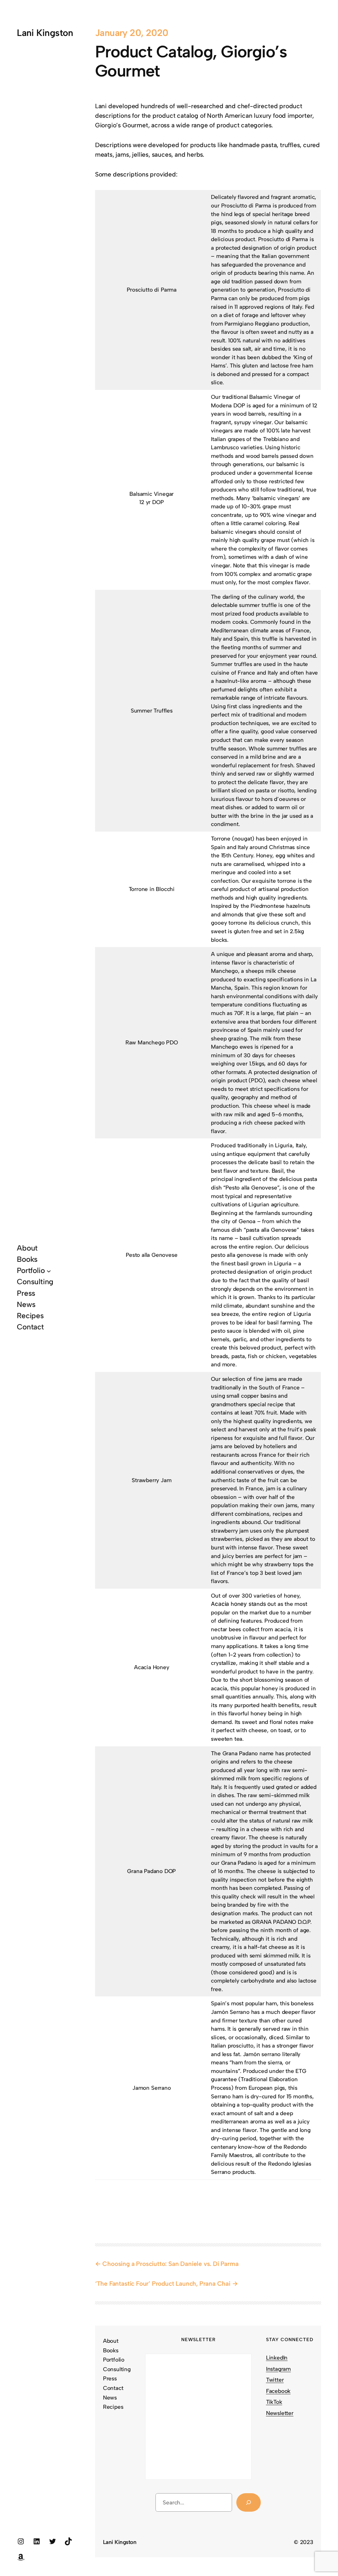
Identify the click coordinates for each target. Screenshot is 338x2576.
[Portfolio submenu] (49, 1271)
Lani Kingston (45, 33)
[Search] (248, 2502)
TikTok (274, 2402)
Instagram (278, 2369)
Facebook (278, 2391)
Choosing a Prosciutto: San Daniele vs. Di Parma (170, 2264)
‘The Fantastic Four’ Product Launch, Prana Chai (163, 2284)
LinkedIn (277, 2358)
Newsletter (280, 2413)
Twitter (275, 2380)
